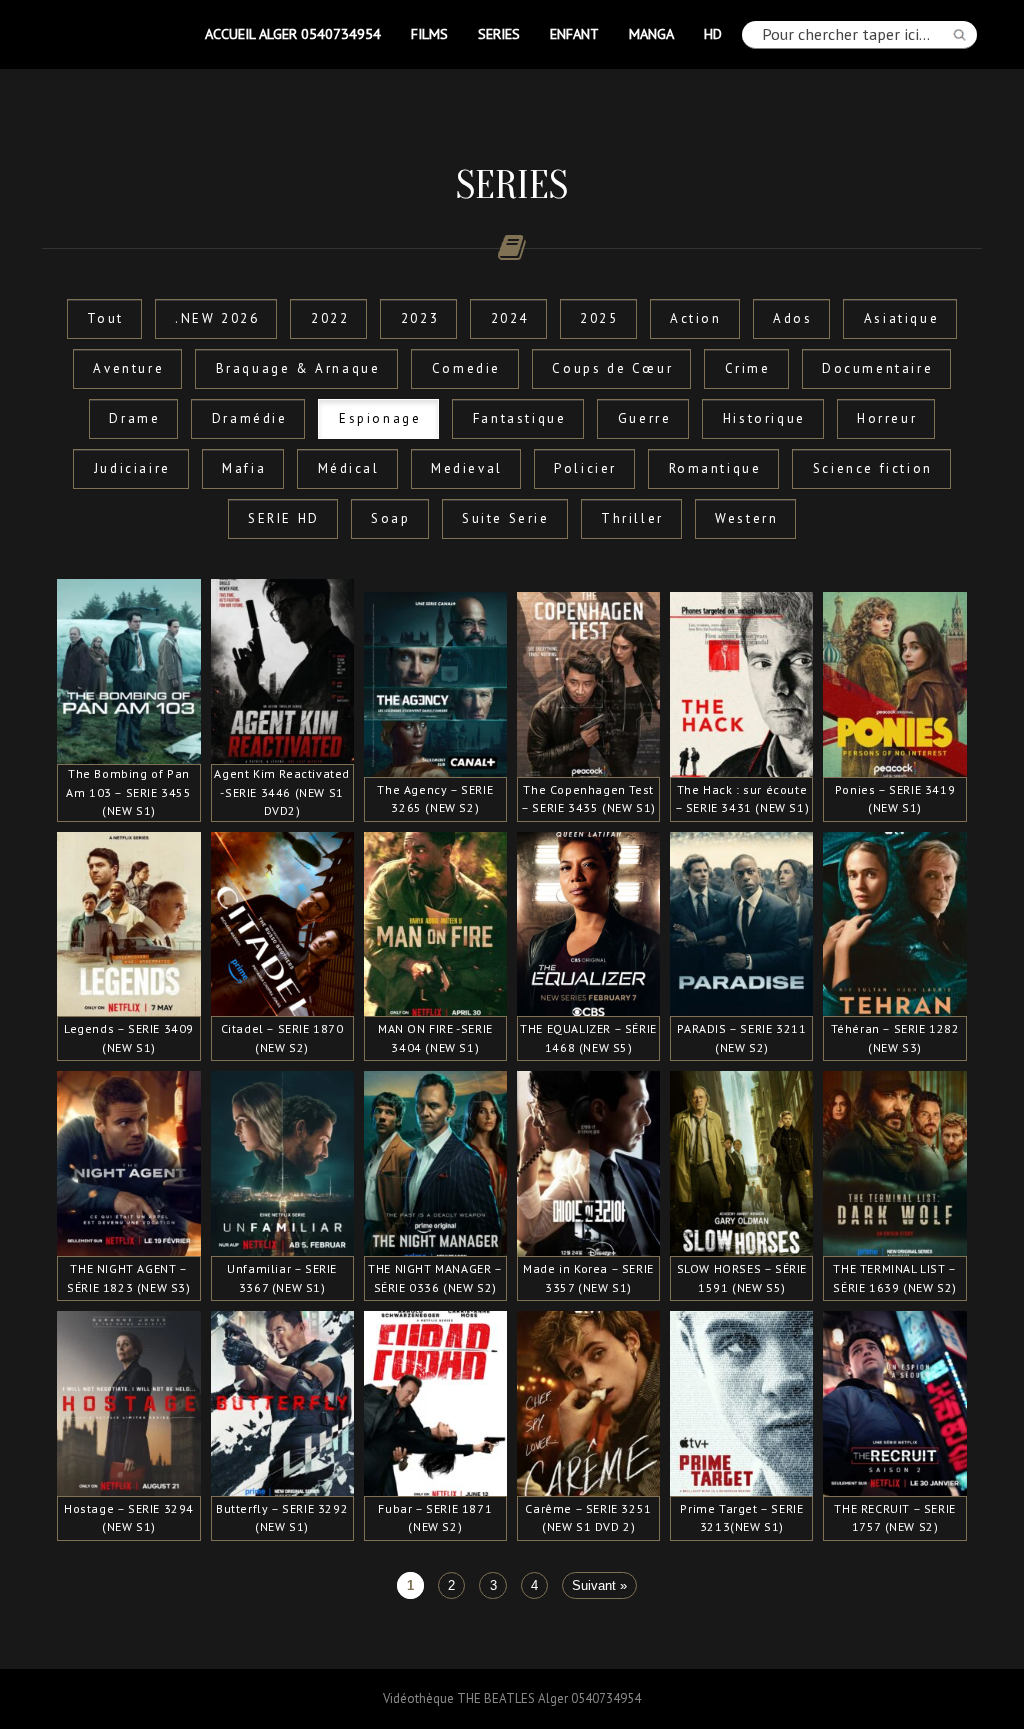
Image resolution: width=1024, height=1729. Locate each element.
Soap (390, 518)
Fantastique (520, 418)
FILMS (429, 33)
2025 (599, 318)
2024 (510, 318)
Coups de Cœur (612, 368)
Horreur (887, 418)
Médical (349, 468)
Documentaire (877, 368)
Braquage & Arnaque (298, 368)
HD (713, 33)
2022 (330, 318)
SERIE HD (284, 518)
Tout (105, 318)
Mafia (244, 468)
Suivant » (599, 1585)
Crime (748, 368)
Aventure (128, 368)
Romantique (715, 468)
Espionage (380, 418)
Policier (585, 468)
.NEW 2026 (217, 318)
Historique (764, 418)
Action (696, 318)
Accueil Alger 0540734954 (293, 33)
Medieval (467, 468)
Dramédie (250, 418)
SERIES (499, 33)
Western (746, 518)
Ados (792, 318)
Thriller (632, 518)
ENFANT (574, 33)
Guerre (645, 418)
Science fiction (873, 468)
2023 (420, 318)
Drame (134, 418)
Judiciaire (132, 468)
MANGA (651, 33)
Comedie (466, 368)
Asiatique (901, 318)
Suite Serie (506, 518)
